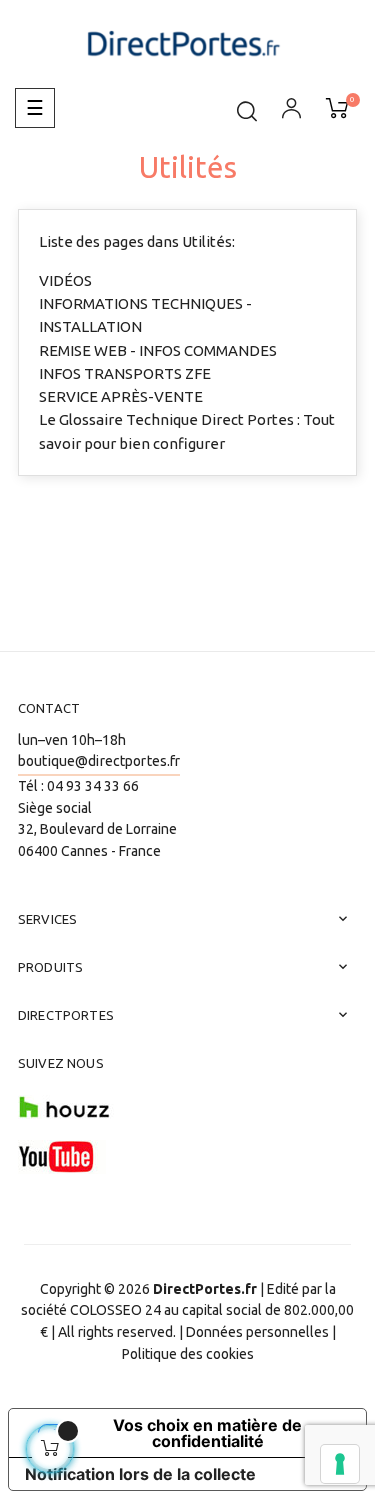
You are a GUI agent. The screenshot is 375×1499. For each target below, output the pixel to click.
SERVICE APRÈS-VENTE (121, 396)
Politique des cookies (188, 1354)
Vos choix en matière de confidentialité (207, 1433)
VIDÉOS (65, 280)
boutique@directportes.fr (99, 761)
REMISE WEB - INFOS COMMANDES (158, 350)
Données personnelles (257, 1332)
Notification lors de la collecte (140, 1474)
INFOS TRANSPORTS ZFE (125, 373)
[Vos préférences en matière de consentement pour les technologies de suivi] (340, 1464)
